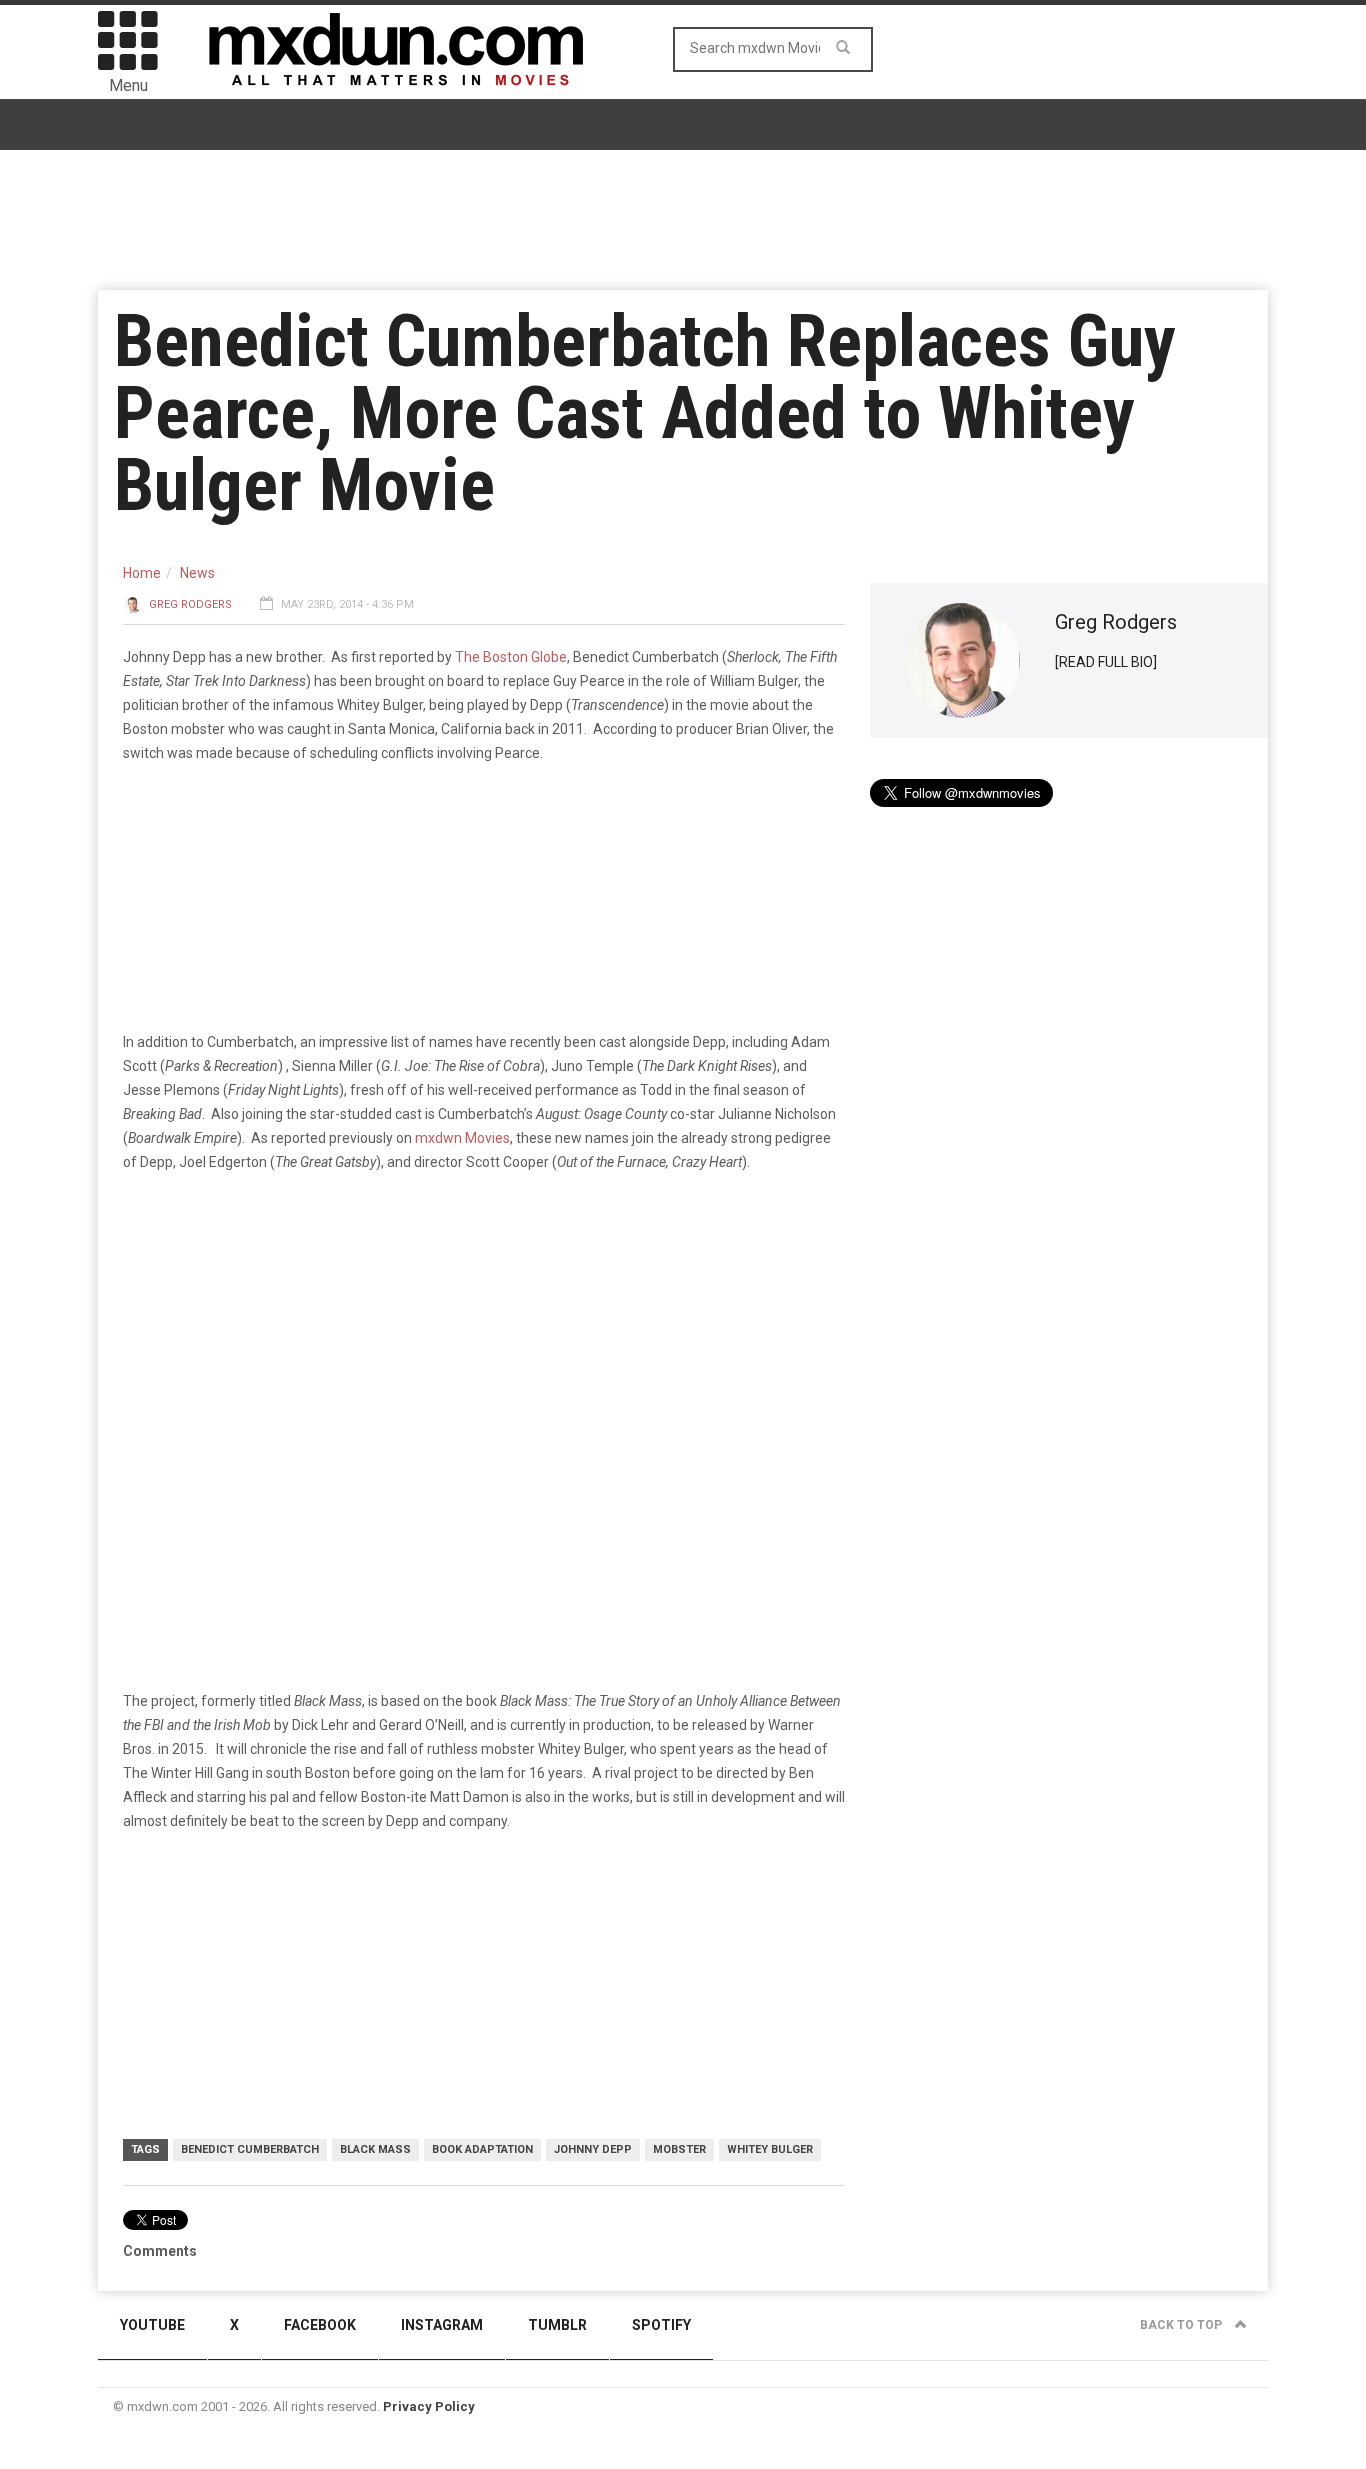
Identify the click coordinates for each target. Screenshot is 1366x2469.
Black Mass (375, 2149)
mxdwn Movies (462, 1138)
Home (142, 573)
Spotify (661, 2325)
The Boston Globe (511, 657)
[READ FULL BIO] (1106, 662)
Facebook (320, 2325)
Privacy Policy (429, 2406)
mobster (679, 2149)
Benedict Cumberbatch (250, 2149)
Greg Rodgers (190, 604)
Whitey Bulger (770, 2149)
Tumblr (557, 2325)
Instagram (442, 2325)
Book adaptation (482, 2149)
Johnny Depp (593, 2149)
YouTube (152, 2325)
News (197, 573)
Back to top (1182, 2325)
